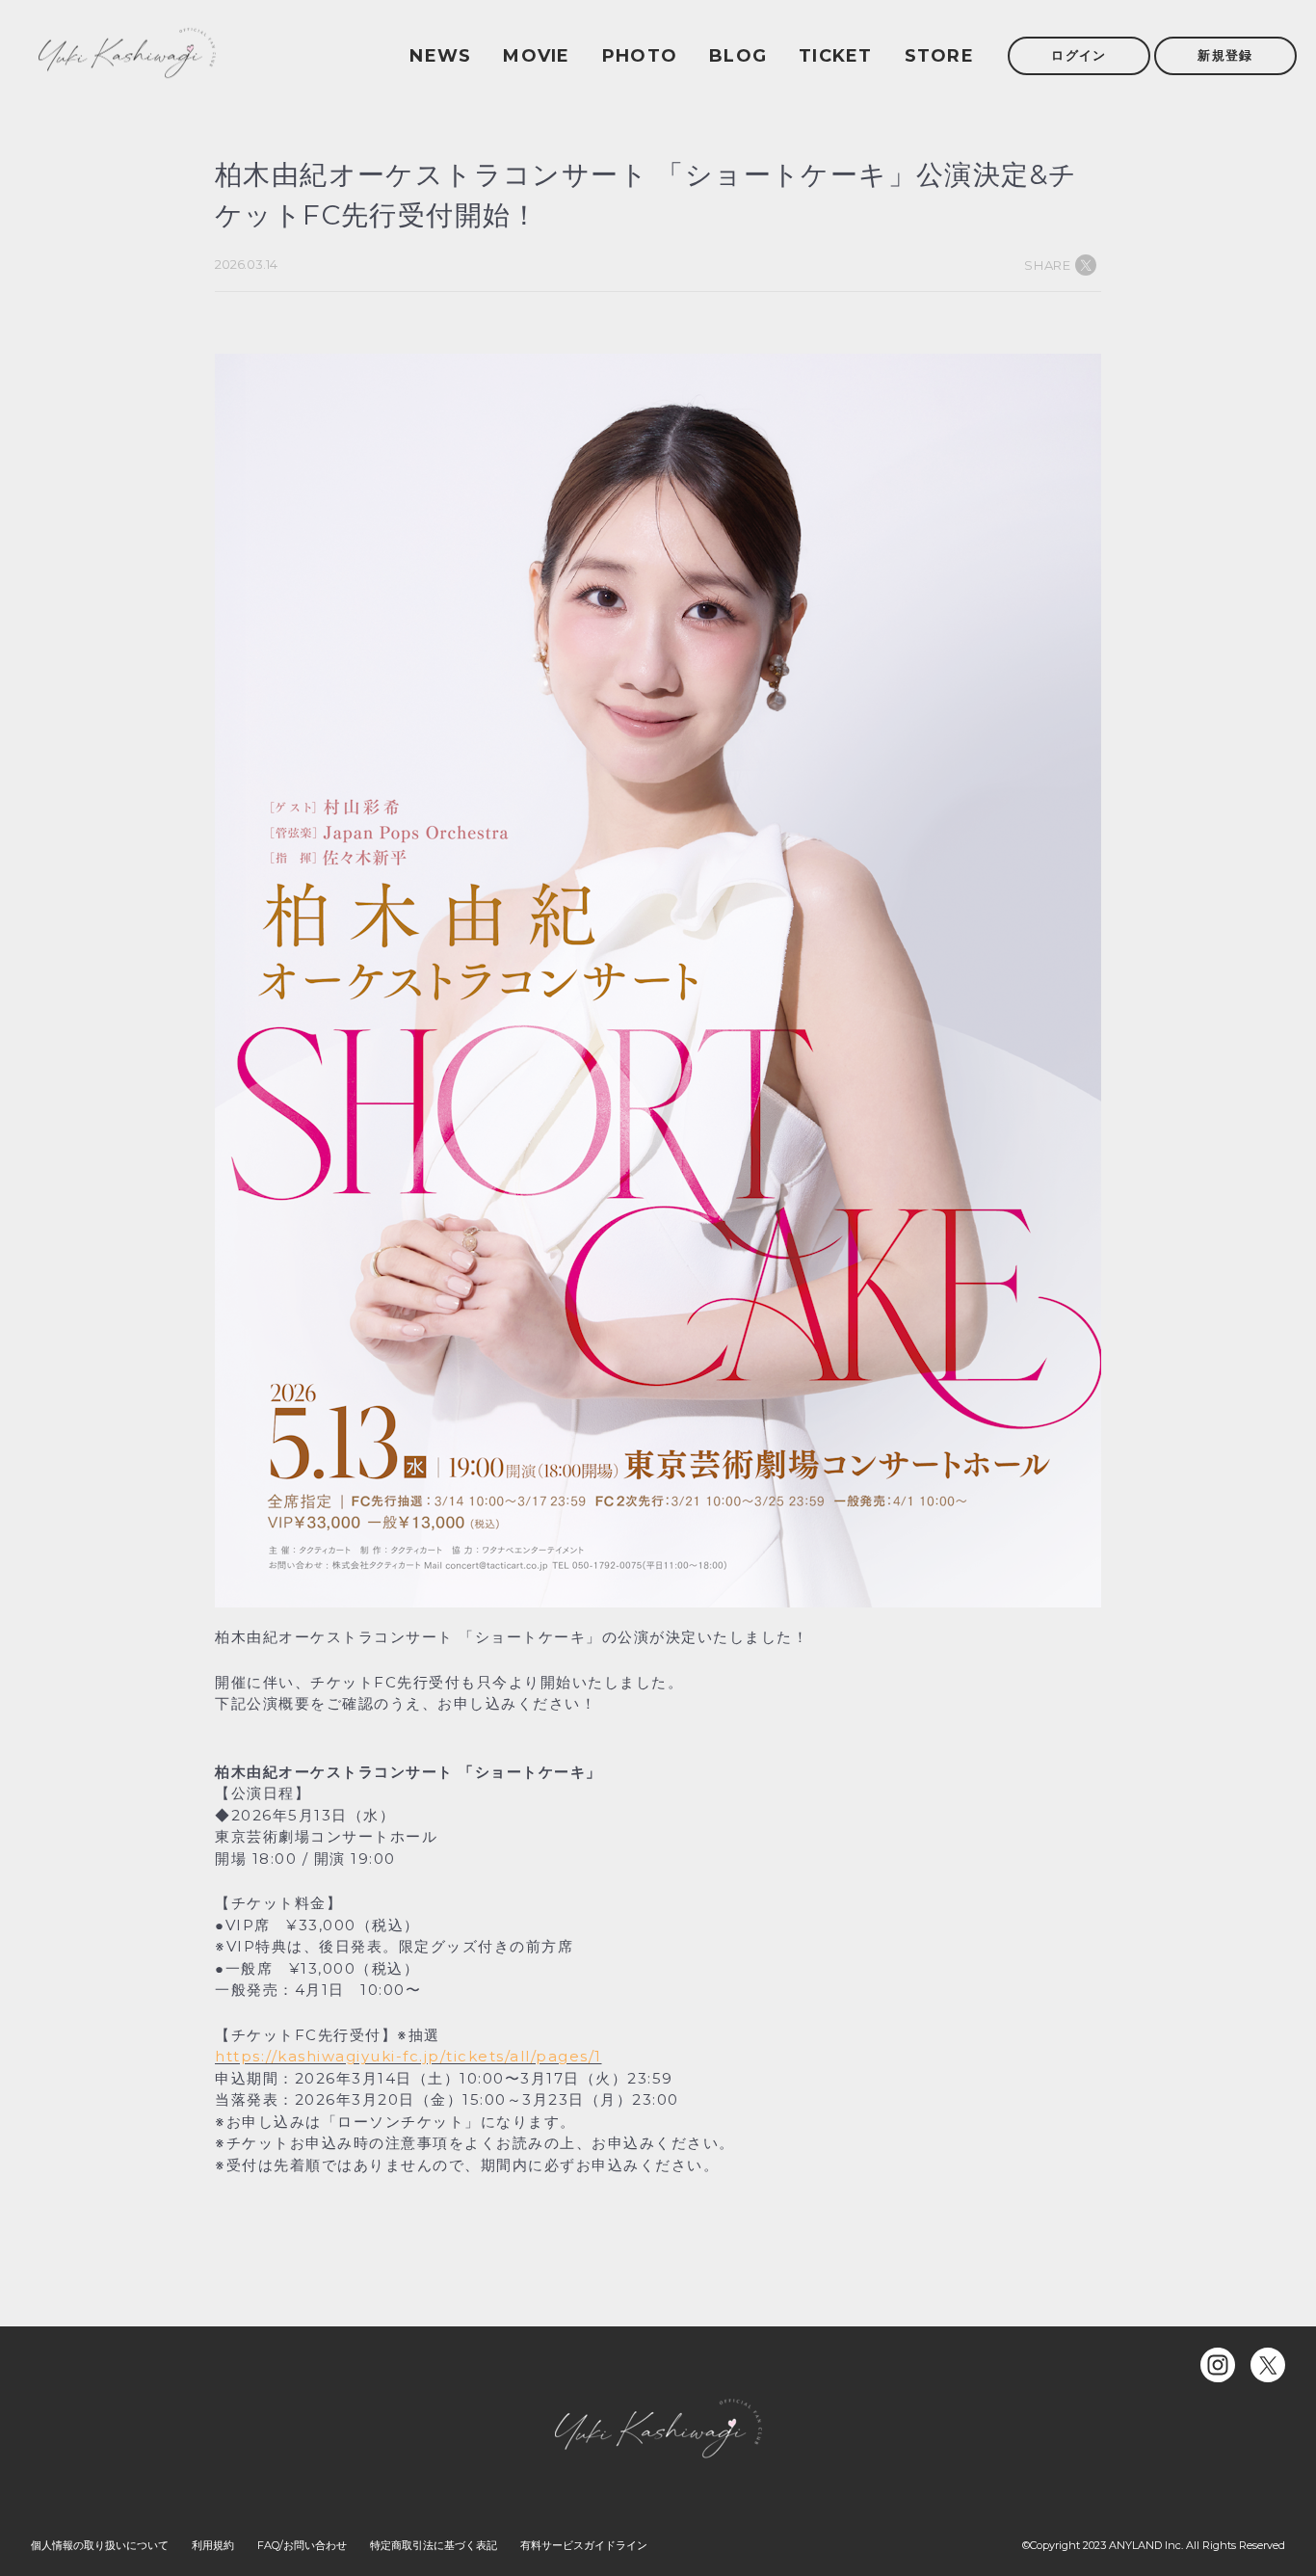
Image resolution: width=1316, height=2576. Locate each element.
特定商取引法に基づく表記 (434, 2545)
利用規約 (213, 2545)
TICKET (836, 56)
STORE (939, 56)
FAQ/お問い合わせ (302, 2545)
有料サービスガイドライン (584, 2545)
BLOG (738, 56)
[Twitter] (1268, 2365)
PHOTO (640, 56)
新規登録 (1225, 55)
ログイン (1079, 55)
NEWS (440, 56)
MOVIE (536, 56)
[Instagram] (1218, 2365)
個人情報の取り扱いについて (100, 2545)
